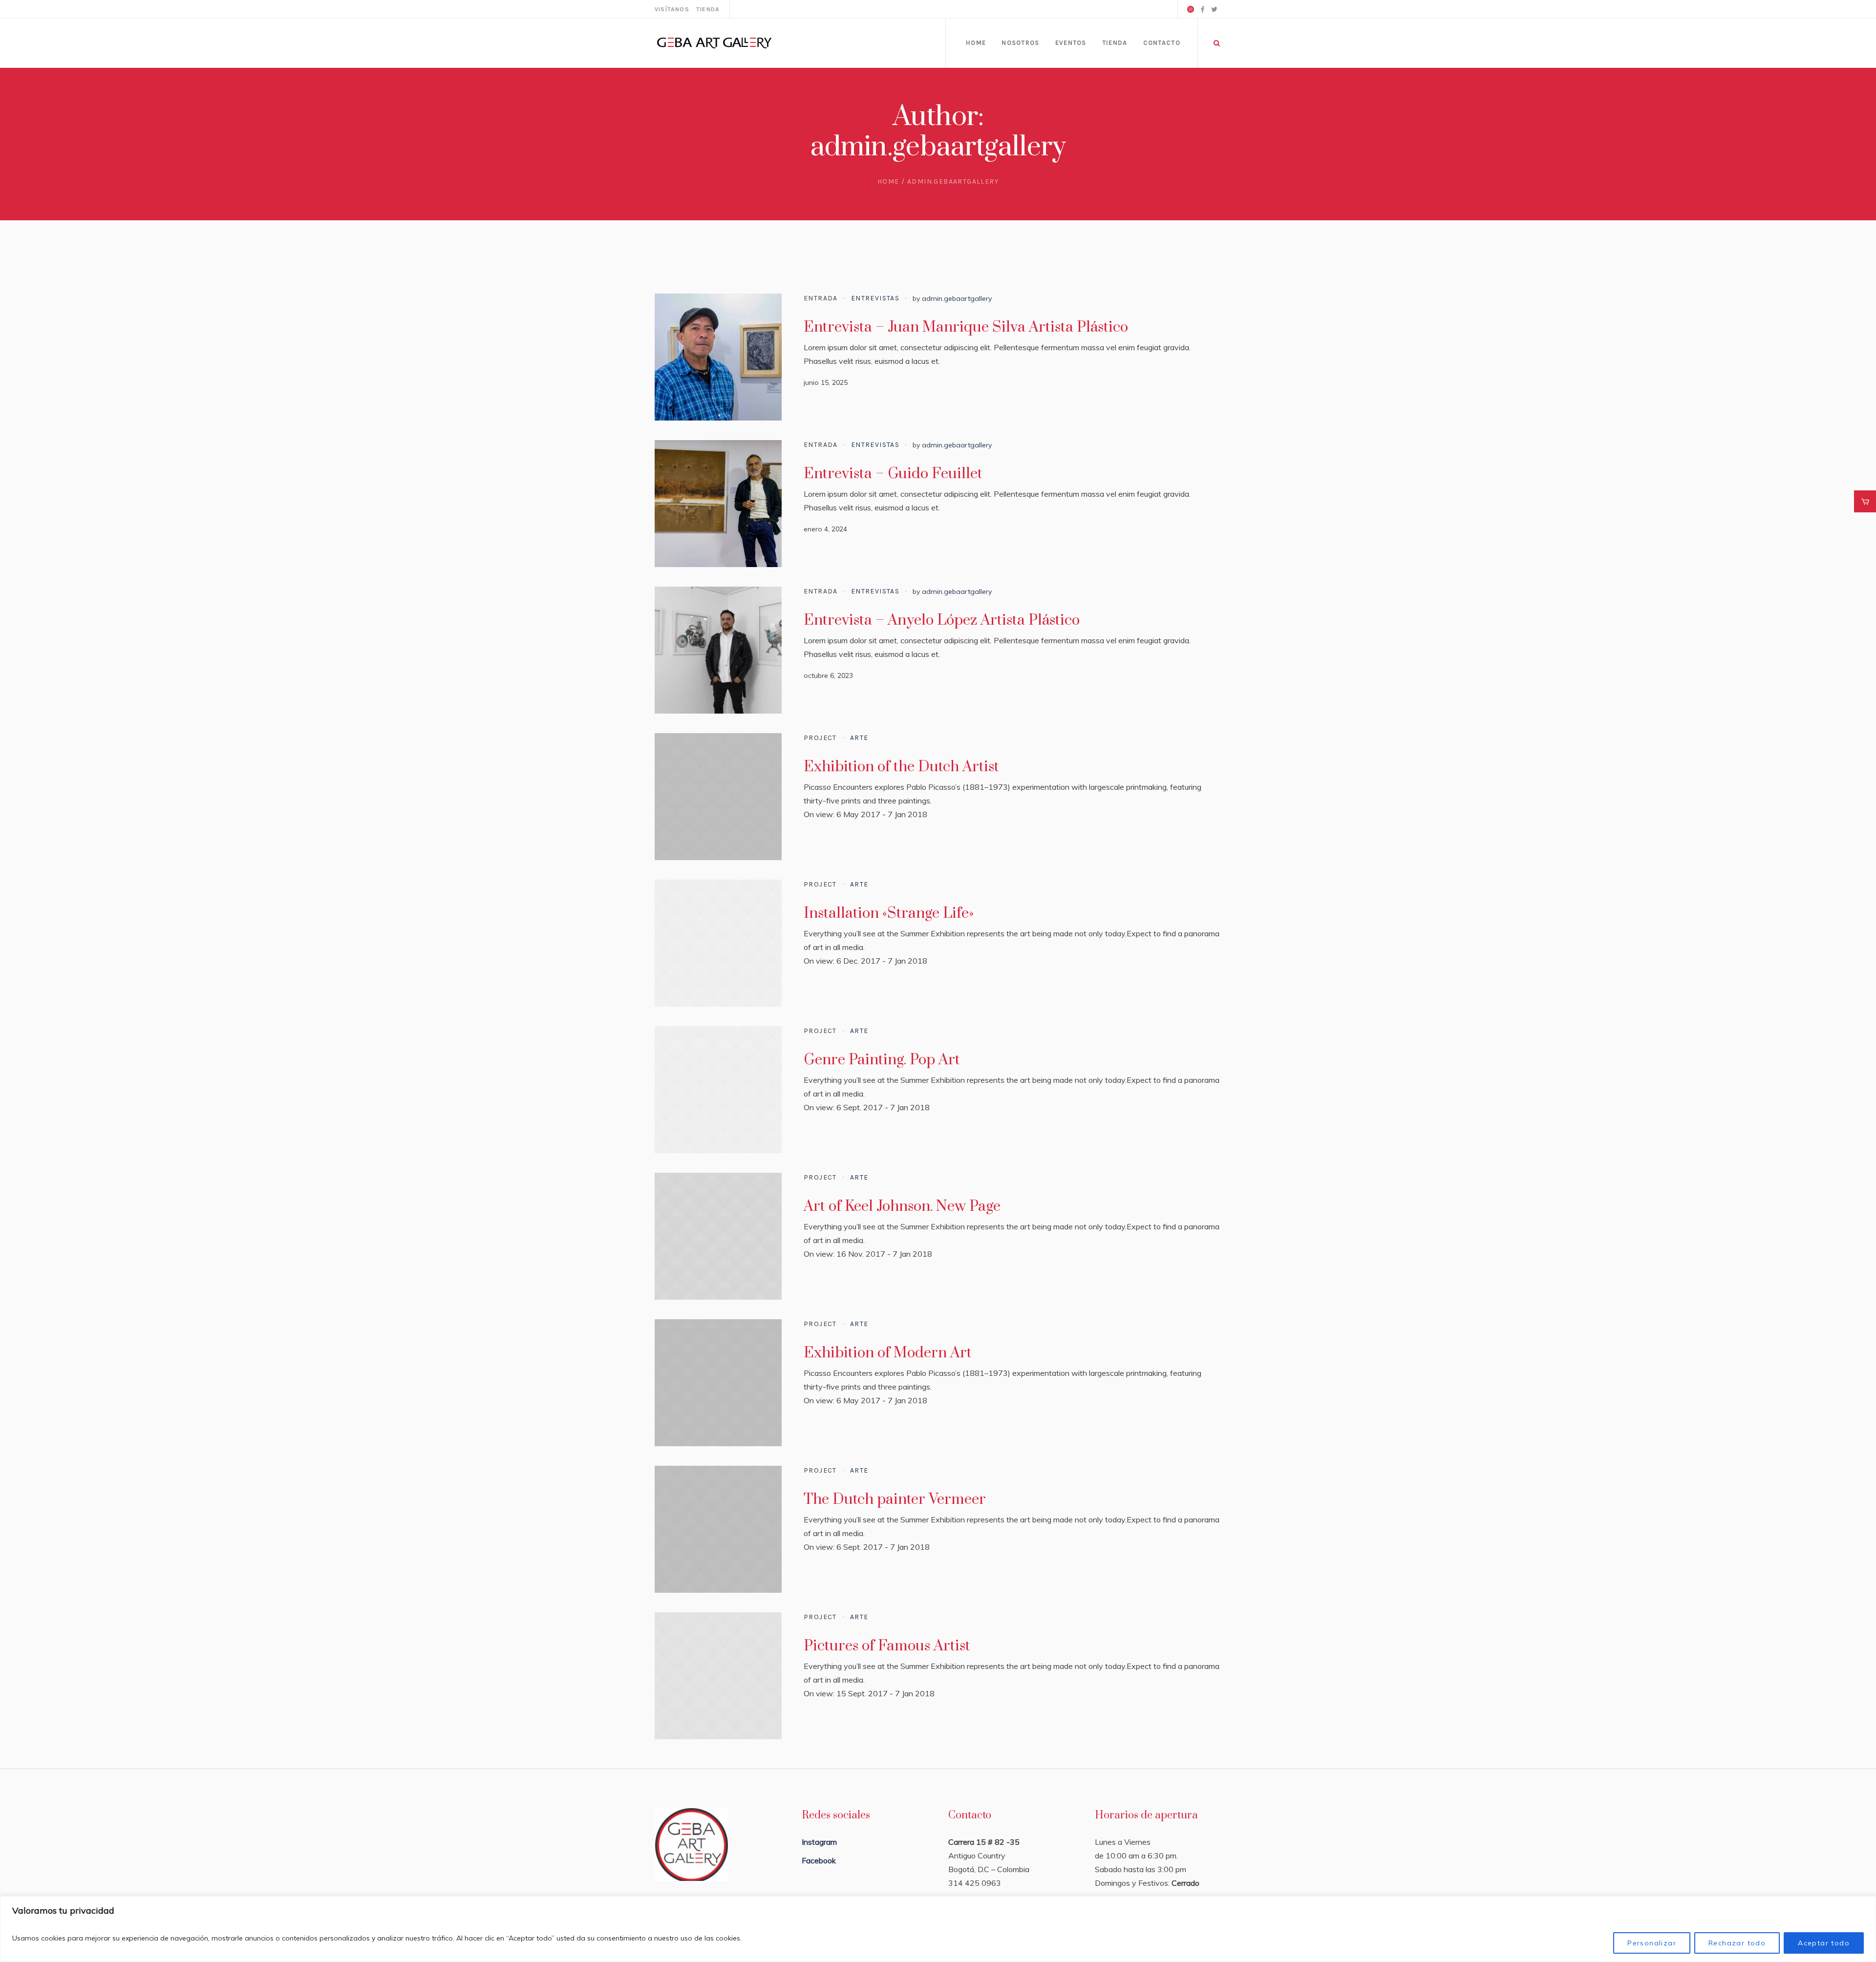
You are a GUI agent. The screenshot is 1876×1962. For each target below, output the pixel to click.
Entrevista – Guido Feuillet (893, 474)
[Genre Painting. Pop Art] (718, 1090)
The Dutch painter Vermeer (895, 1499)
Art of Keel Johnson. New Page (902, 1206)
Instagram (819, 1842)
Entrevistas (875, 298)
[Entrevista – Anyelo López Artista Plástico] (718, 650)
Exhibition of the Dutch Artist (901, 767)
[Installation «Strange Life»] (718, 943)
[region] (938, 1929)
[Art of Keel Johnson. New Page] (718, 1236)
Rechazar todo (1737, 1943)
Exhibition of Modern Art (888, 1353)
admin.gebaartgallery (957, 298)
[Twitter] (1214, 9)
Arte (859, 738)
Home (888, 181)
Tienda (708, 9)
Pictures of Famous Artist (887, 1646)
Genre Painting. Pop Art (882, 1060)
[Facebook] (1202, 9)
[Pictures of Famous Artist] (718, 1676)
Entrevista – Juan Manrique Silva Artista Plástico (966, 327)
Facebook (819, 1860)
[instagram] (1191, 9)
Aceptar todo (1824, 1943)
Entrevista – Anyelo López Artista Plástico (942, 620)
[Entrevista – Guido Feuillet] (718, 504)
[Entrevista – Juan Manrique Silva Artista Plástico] (718, 357)
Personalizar (1652, 1943)
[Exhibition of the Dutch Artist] (718, 797)
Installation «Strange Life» (889, 913)
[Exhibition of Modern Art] (718, 1383)
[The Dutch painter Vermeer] (718, 1529)
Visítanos (672, 9)
